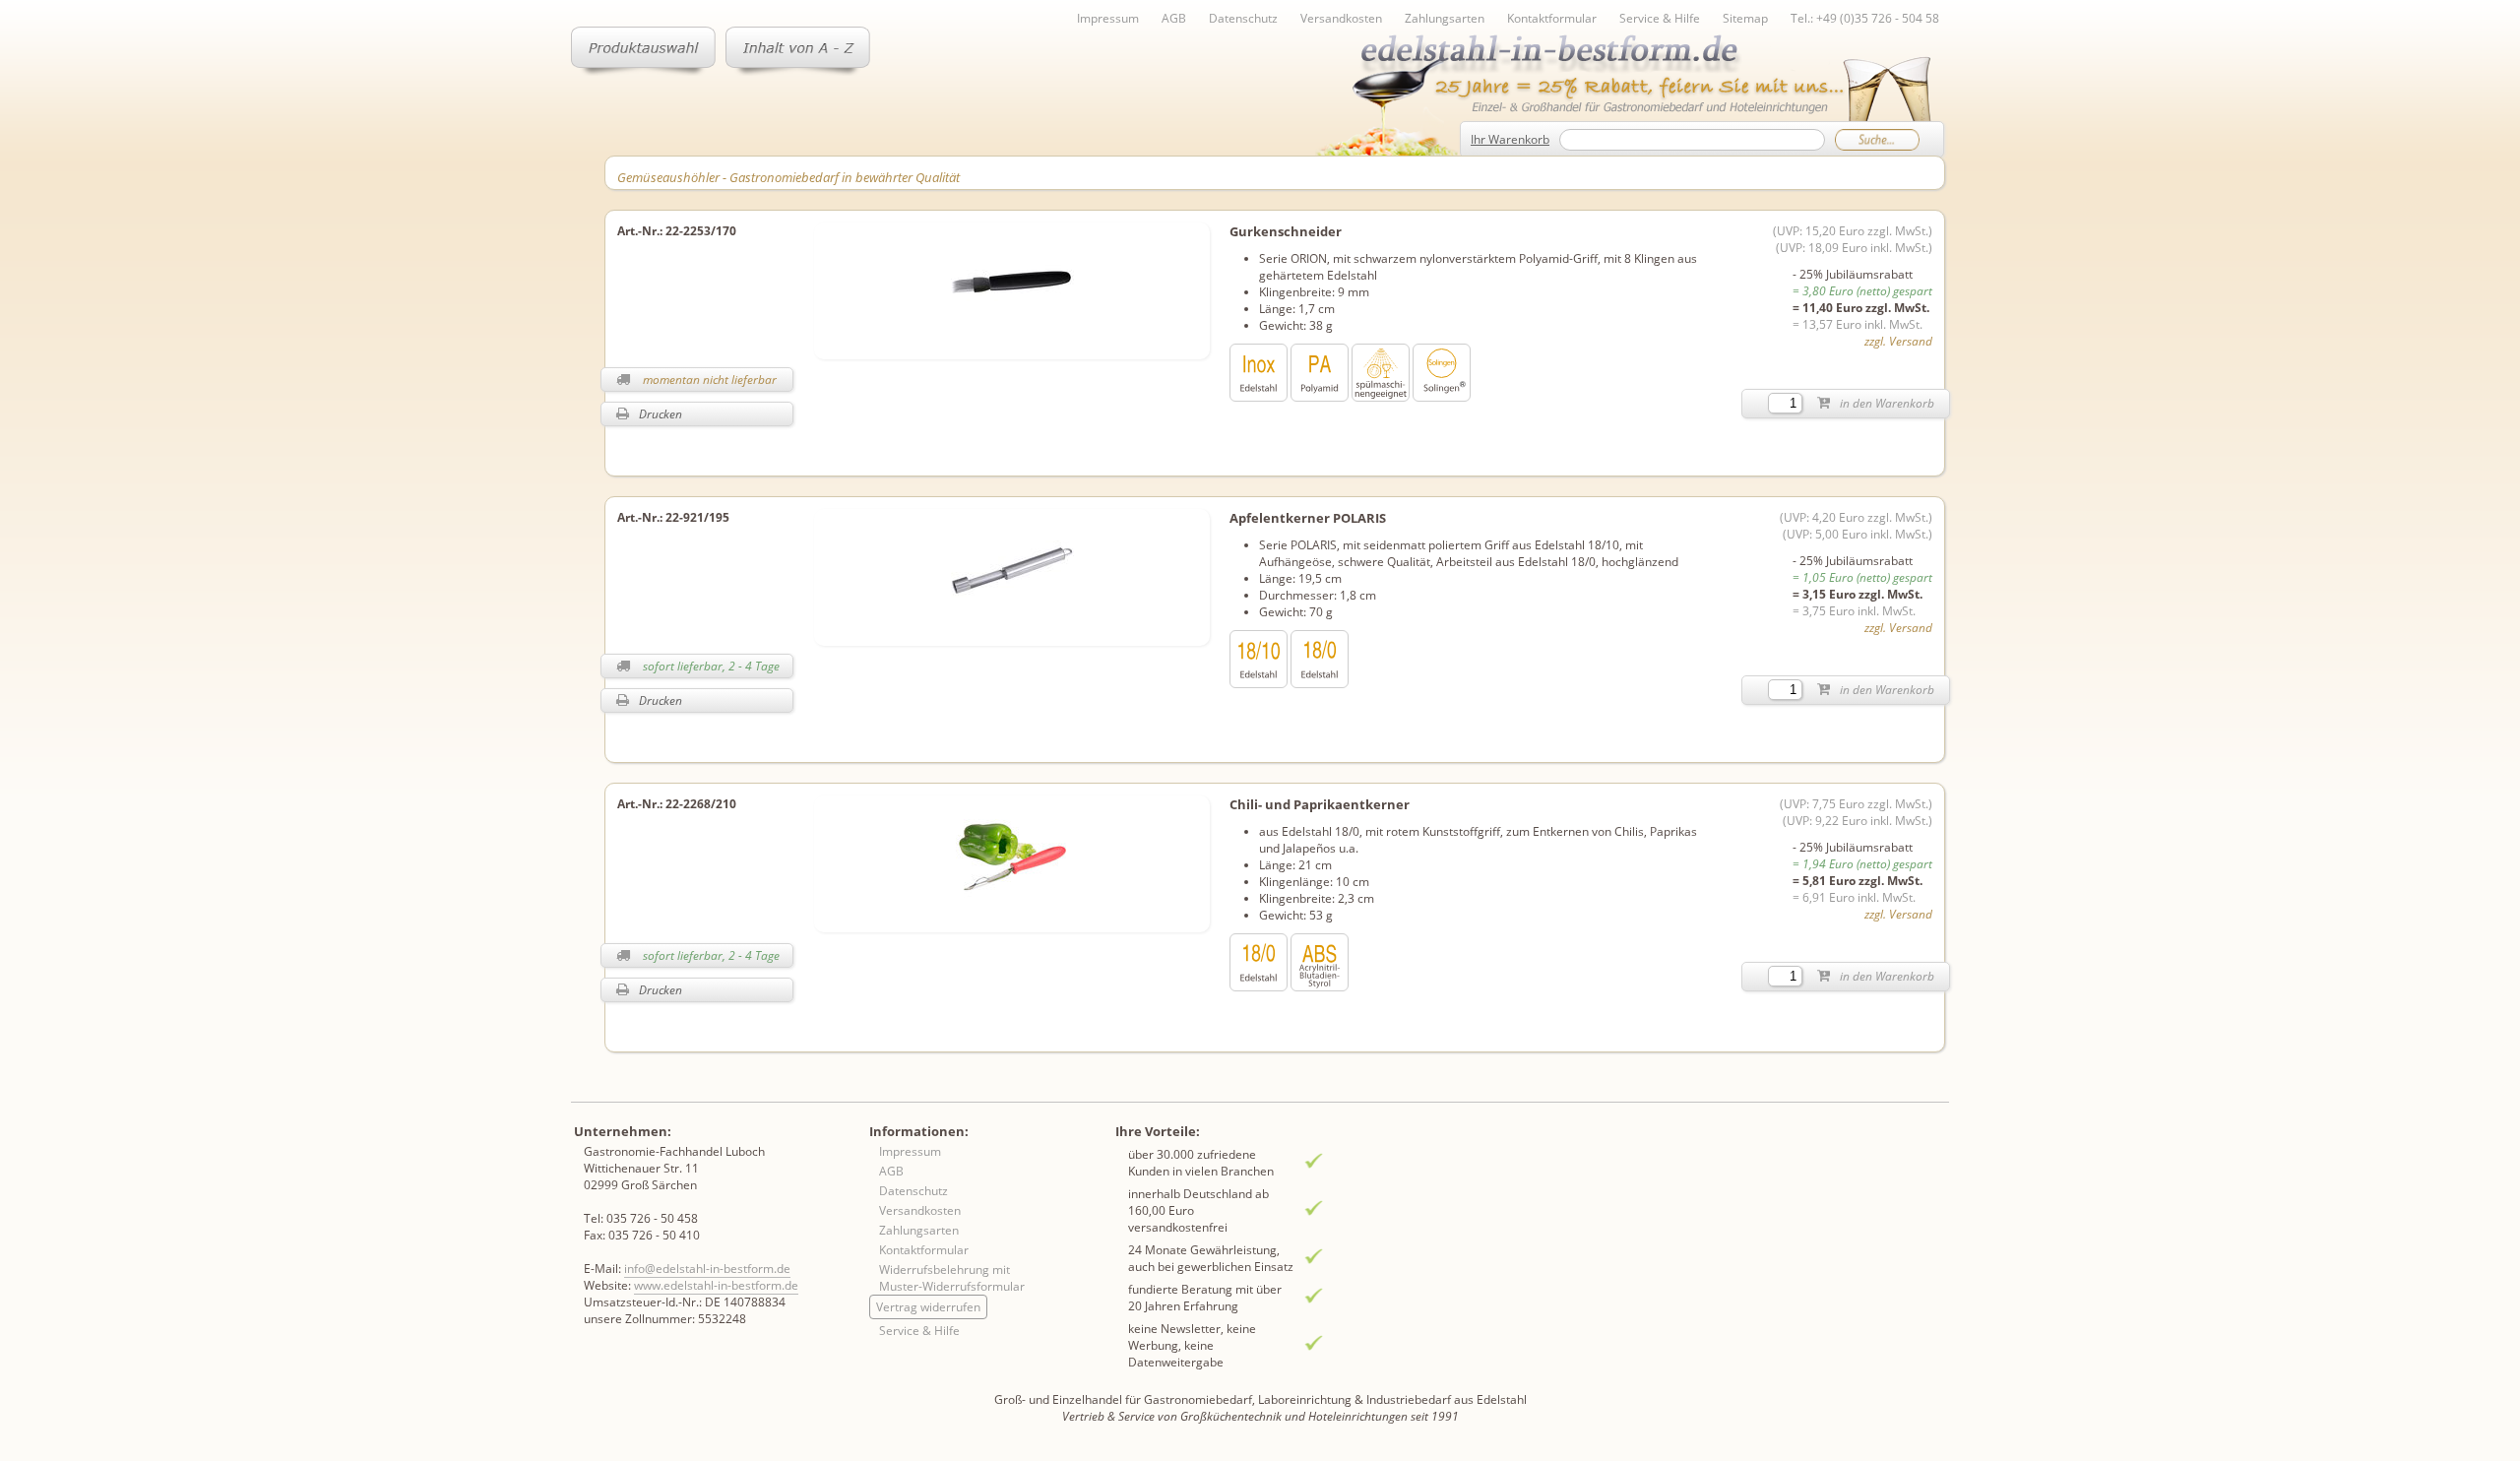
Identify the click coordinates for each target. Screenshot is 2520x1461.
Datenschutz (1243, 18)
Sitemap (1745, 18)
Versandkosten (1341, 18)
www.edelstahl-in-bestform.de (716, 1285)
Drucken (661, 414)
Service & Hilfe (1660, 18)
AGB (1174, 18)
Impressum (1108, 18)
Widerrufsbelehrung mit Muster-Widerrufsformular (952, 1278)
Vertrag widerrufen (928, 1307)
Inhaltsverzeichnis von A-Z (798, 51)
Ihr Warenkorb (1510, 139)
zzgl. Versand (1898, 341)
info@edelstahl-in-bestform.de (707, 1269)
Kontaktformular (1552, 18)
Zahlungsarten (1445, 18)
